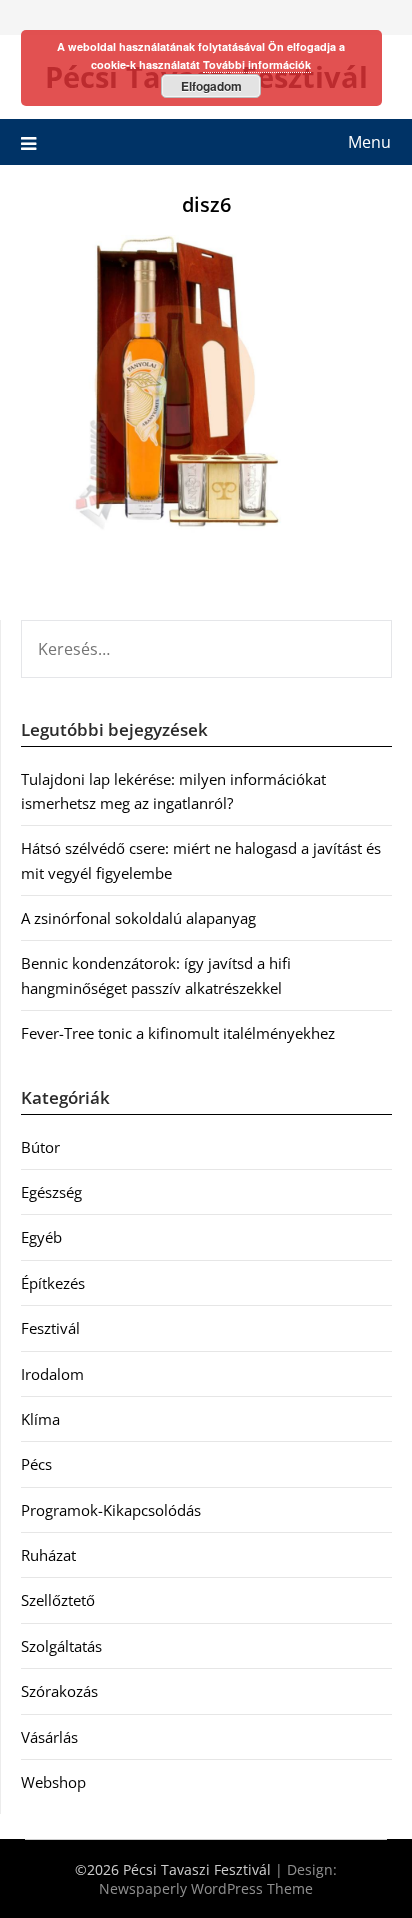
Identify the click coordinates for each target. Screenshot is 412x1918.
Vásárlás (49, 1737)
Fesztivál (50, 1328)
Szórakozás (59, 1691)
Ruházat (48, 1555)
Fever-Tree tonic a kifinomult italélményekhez (178, 1033)
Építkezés (53, 1283)
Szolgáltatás (61, 1646)
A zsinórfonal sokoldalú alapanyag (138, 918)
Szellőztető (58, 1600)
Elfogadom (211, 86)
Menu (369, 142)
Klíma (40, 1419)
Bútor (40, 1147)
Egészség (51, 1192)
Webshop (53, 1782)
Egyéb (41, 1237)
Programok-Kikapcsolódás (111, 1510)
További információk (257, 64)
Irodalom (52, 1374)
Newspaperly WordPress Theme (206, 1888)
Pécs (36, 1464)
